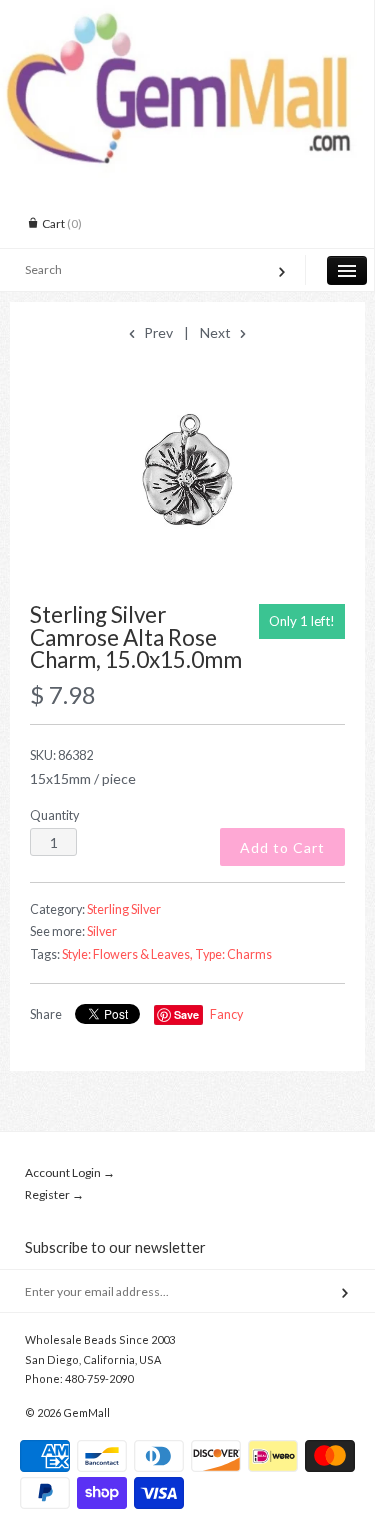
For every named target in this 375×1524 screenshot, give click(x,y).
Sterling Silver (124, 909)
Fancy (226, 1014)
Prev (157, 332)
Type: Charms (233, 954)
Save (186, 1014)
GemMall (86, 1412)
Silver (102, 931)
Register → (54, 1194)
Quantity (54, 815)
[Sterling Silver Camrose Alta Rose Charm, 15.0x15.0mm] (187, 474)
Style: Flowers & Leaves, (127, 954)
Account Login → (70, 1172)
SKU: (61, 755)
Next (217, 332)
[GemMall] (187, 18)
